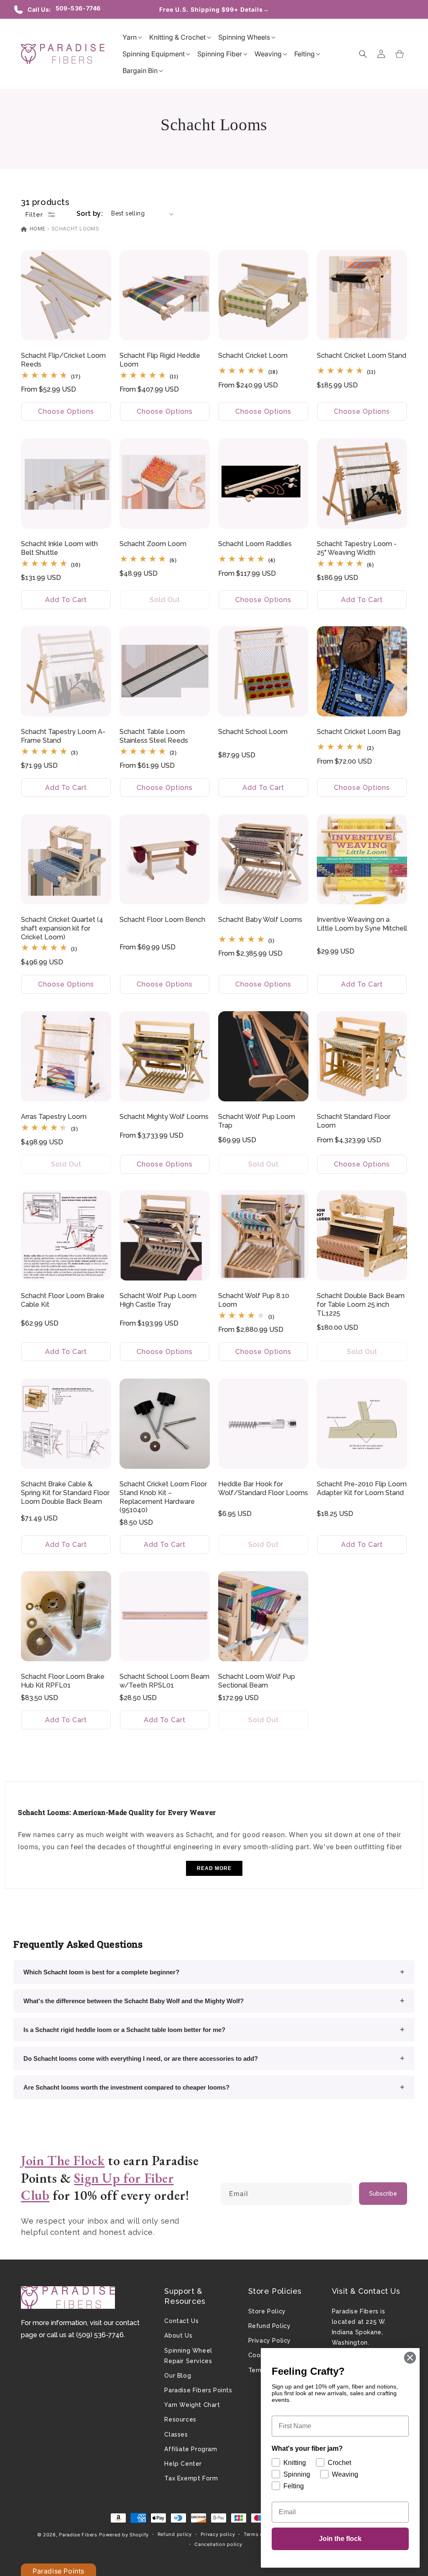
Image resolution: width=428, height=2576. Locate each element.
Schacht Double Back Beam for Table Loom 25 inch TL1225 (361, 1304)
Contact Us (181, 2321)
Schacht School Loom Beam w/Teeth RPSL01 (164, 1681)
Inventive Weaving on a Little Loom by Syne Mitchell (362, 924)
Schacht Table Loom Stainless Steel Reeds (154, 736)
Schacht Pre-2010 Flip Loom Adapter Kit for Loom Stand (362, 1488)
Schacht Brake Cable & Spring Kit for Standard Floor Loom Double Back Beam (65, 1493)
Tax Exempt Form (191, 2478)
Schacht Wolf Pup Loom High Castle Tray (158, 1300)
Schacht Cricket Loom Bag (359, 732)
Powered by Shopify (124, 2535)
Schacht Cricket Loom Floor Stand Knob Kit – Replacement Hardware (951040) (163, 1497)
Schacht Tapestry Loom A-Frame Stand (63, 736)
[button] (130, 37)
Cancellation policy (218, 2544)
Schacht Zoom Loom (153, 544)
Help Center (183, 2464)
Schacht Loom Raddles (255, 544)
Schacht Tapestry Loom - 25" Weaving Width (357, 548)
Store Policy (267, 2311)
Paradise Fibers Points (198, 2390)
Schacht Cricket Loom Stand (362, 356)
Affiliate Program (191, 2449)
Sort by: (90, 214)
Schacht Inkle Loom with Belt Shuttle (59, 548)
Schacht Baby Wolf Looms (260, 920)
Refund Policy (270, 2326)
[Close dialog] (410, 2358)
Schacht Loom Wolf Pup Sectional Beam (257, 1681)
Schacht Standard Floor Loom (354, 1121)
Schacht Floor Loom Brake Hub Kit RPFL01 (63, 1681)
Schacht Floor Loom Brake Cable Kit (63, 1300)
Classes (176, 2434)
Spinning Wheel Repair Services (188, 2356)
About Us (178, 2336)
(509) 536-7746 (100, 2335)
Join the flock (340, 2539)
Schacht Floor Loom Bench (162, 920)
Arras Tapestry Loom (54, 1117)
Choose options (66, 411)
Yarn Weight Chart (192, 2405)
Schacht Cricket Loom (253, 356)
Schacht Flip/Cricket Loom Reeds (63, 360)
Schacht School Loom (253, 732)
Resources (180, 2419)
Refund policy (175, 2534)
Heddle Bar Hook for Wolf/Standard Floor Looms (263, 1488)
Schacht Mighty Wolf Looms (164, 1117)
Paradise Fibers (78, 2535)
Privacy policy (218, 2534)
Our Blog (178, 2376)
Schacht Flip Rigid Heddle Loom (160, 360)
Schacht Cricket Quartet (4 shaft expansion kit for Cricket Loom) (62, 928)
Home (37, 229)
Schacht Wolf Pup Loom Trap (257, 1121)
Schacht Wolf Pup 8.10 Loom (254, 1300)
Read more (214, 1868)
